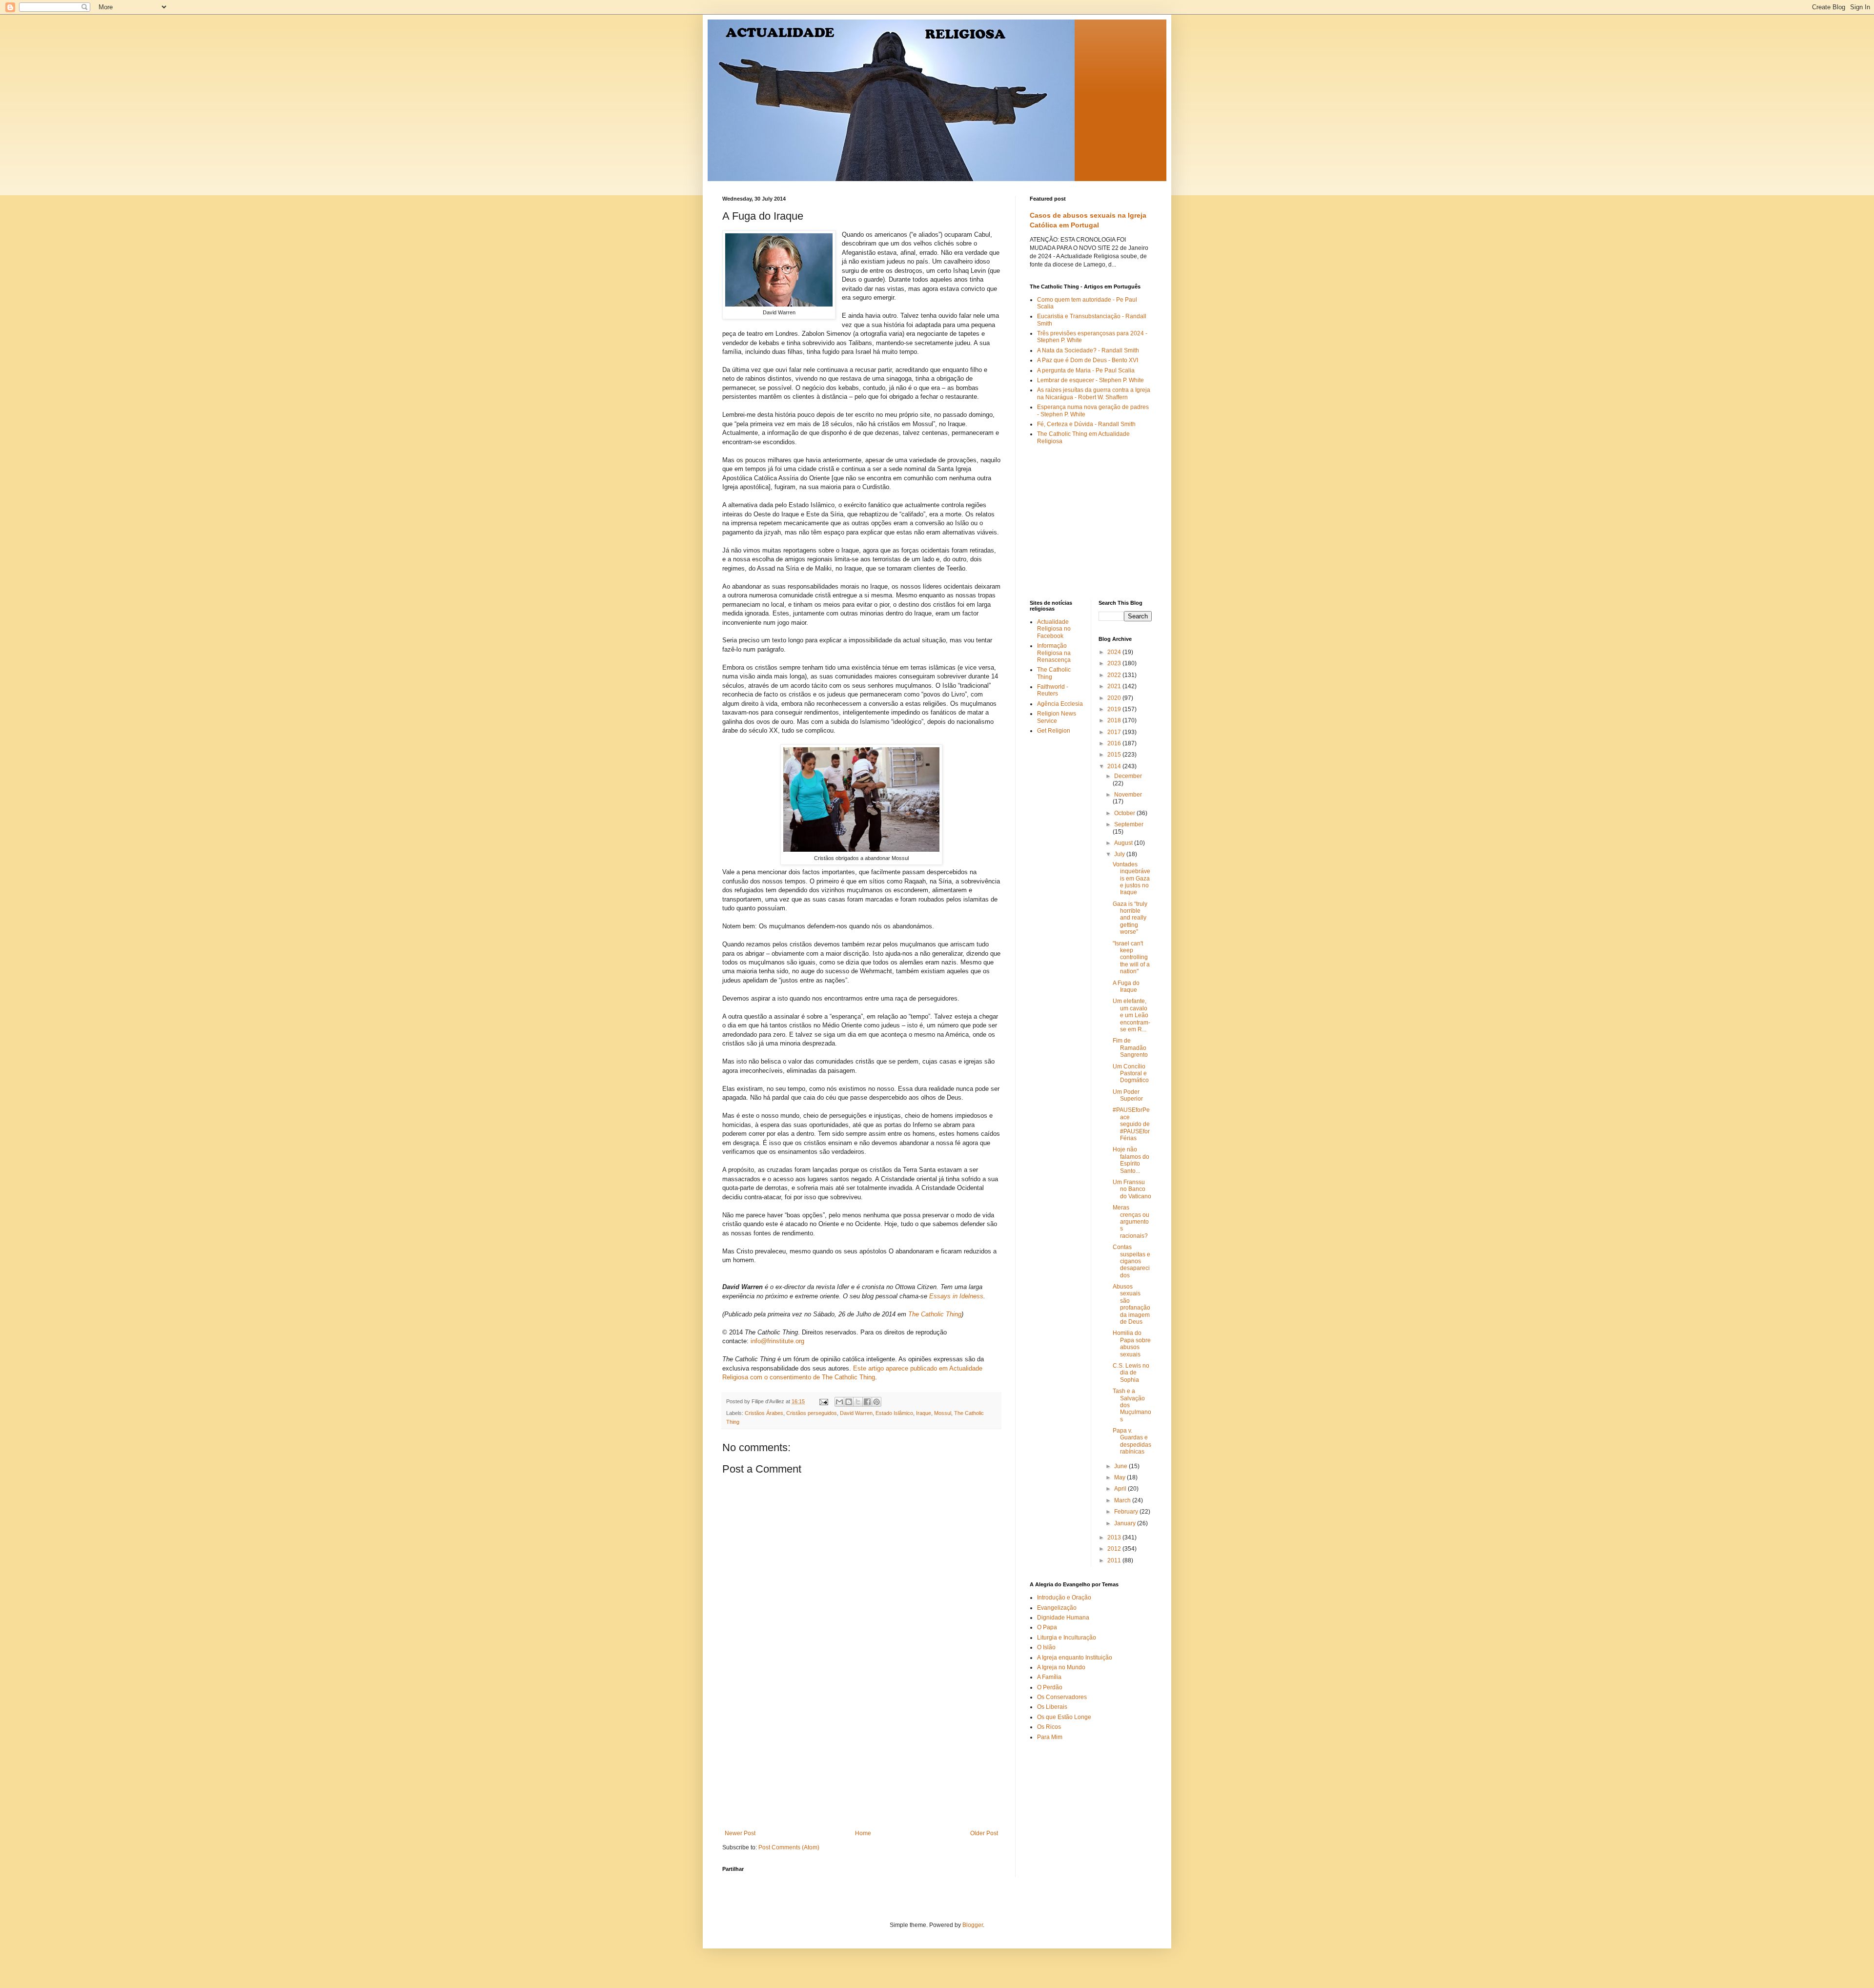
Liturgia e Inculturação (1067, 1638)
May (1120, 1477)
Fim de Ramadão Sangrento (1130, 1048)
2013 (1115, 1537)
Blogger (973, 1925)
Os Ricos (1049, 1727)
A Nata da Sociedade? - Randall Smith (1088, 350)
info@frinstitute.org (777, 1341)
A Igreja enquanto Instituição (1075, 1658)
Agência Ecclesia (1060, 704)
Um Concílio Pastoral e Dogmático (1131, 1074)
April (1121, 1489)
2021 (1115, 686)
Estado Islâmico (894, 1413)
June (1121, 1466)
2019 (1115, 709)
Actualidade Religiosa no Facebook (1054, 629)
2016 (1115, 743)
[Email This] (839, 1402)
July (1120, 854)
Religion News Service (1057, 717)
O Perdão (1050, 1687)
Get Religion (1054, 731)
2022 (1115, 675)
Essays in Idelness (956, 1296)
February (1127, 1512)
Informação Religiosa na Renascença (1054, 653)
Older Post (984, 1833)
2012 (1115, 1549)
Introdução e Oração (1064, 1598)
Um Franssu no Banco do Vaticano (1132, 1189)
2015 (1115, 755)
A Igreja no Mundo (1061, 1667)
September (1129, 824)
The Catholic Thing (935, 1314)
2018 (1115, 720)
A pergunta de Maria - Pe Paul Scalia (1086, 370)
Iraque (924, 1413)
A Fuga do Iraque (1126, 986)
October (1125, 813)
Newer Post (740, 1833)
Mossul (943, 1413)
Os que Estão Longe (1064, 1717)
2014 (1115, 766)
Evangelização (1057, 1608)
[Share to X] (858, 1402)
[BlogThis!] (849, 1402)
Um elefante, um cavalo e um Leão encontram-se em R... (1131, 1015)
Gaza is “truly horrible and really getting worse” (1130, 918)
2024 (1115, 652)
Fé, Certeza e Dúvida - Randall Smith (1086, 424)
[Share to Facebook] (867, 1402)
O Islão (1046, 1647)
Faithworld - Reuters (1053, 690)
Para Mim (1050, 1737)
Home (863, 1833)
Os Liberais (1052, 1707)
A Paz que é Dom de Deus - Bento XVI (1088, 360)
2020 (1115, 698)
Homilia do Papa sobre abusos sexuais (1132, 1343)
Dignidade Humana (1063, 1618)
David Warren (856, 1413)
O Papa (1047, 1627)
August (1124, 843)
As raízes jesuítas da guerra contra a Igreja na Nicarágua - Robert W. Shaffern (1094, 393)
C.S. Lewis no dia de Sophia (1131, 1373)
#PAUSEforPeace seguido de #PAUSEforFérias (1131, 1124)
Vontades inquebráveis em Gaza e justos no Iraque (1131, 879)
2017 (1115, 732)
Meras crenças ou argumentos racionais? (1131, 1222)
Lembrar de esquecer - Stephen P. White (1090, 380)
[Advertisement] (861, 1757)
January (1126, 1523)
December (1128, 776)
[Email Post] (823, 1401)
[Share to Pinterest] (876, 1402)
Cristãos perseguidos (812, 1413)
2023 (1115, 663)
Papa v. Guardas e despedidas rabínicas (1132, 1441)
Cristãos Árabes (764, 1413)
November (1128, 795)
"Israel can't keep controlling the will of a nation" (1131, 958)
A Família (1049, 1677)
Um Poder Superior (1128, 1095)
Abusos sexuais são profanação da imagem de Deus (1131, 1304)
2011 (1115, 1560)
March (1123, 1500)
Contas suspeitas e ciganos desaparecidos (1131, 1261)
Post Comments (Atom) (789, 1847)
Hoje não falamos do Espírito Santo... (1131, 1160)
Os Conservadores (1062, 1697)
